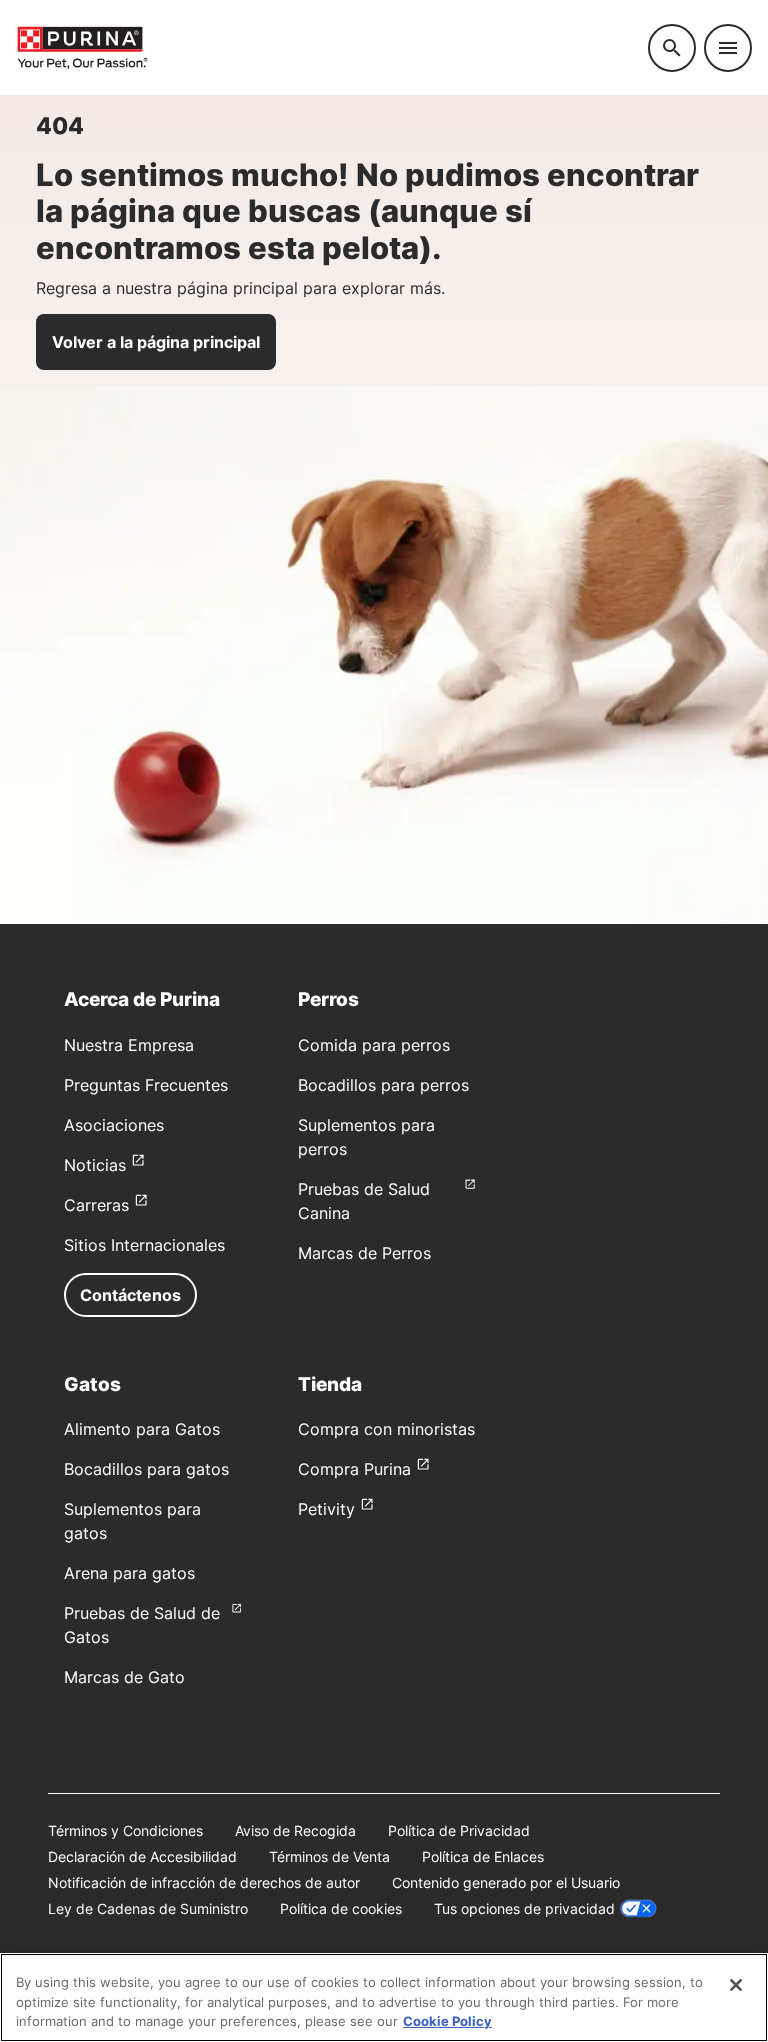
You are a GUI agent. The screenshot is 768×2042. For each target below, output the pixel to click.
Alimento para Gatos (142, 1429)
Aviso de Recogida (295, 1830)
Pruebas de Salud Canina (364, 1201)
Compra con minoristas (386, 1429)
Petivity (326, 1509)
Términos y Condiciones (125, 1830)
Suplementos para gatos (132, 1521)
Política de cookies (341, 1908)
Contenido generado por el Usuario (506, 1882)
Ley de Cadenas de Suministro (148, 1908)
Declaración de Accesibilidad (142, 1856)
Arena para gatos (129, 1573)
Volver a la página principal (156, 342)
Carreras (96, 1205)
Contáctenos (130, 1295)
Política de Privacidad (459, 1830)
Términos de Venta (329, 1856)
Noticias (95, 1165)
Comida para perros (374, 1045)
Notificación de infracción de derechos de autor (204, 1882)
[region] (384, 1997)
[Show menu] (728, 48)
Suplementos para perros (366, 1137)
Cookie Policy (447, 2021)
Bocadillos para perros (383, 1085)
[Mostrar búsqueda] (672, 48)
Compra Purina (354, 1469)
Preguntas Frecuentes (146, 1085)
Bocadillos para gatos (146, 1469)
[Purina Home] (324, 47)
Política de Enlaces (483, 1856)
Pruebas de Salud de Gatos (142, 1625)
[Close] (736, 1985)
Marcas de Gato (124, 1677)
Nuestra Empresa (129, 1045)
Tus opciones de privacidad (524, 1908)
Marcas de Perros (364, 1253)
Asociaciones (114, 1125)
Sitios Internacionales (144, 1245)
